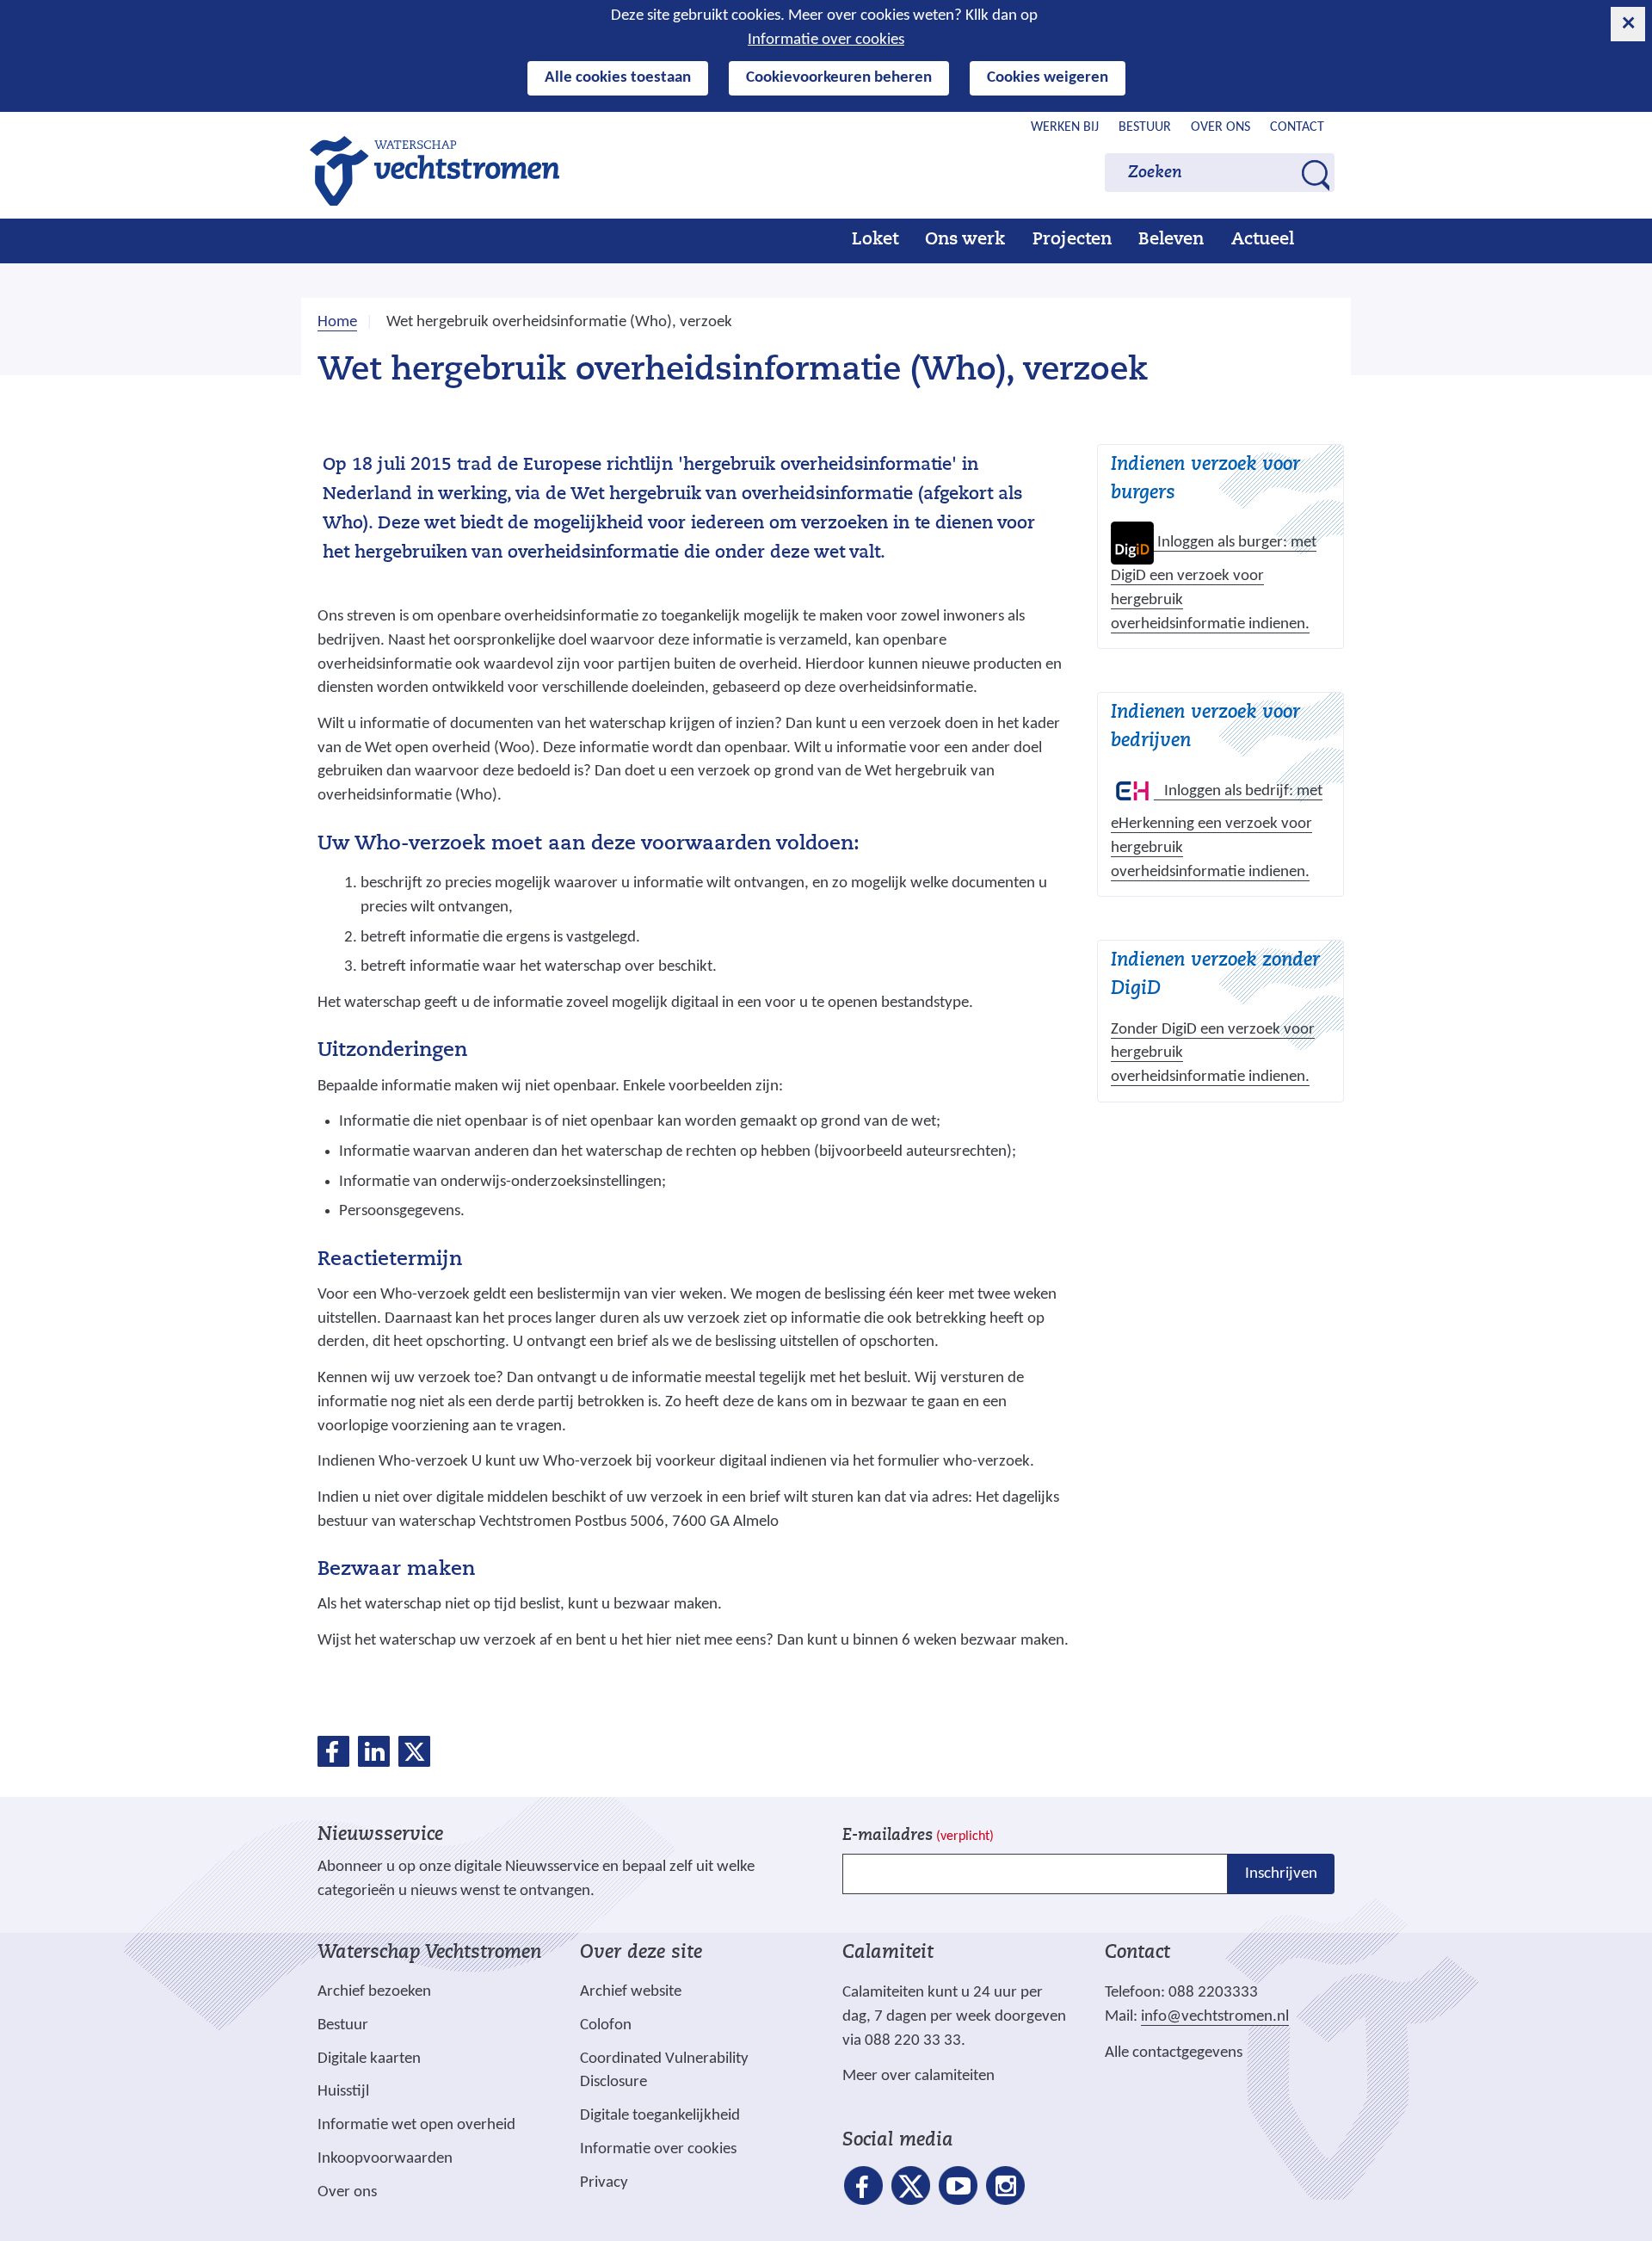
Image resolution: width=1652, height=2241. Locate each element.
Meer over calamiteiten (918, 2076)
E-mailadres (918, 1836)
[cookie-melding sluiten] (1628, 24)
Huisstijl (343, 2092)
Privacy (604, 2183)
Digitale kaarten (369, 2059)
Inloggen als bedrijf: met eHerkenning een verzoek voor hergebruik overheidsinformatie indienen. (1217, 832)
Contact (1297, 127)
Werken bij (1065, 127)
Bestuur (1145, 127)
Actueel (1263, 240)
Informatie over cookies (826, 40)
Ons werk (965, 240)
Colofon (606, 2025)
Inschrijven (1281, 1874)
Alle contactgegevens (1174, 2053)
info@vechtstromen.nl (1215, 2017)
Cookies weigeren (1048, 78)
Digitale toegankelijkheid (660, 2116)
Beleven (1171, 240)
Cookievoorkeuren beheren (839, 78)
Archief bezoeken (374, 1992)
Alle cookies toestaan (618, 78)
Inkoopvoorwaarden (385, 2159)
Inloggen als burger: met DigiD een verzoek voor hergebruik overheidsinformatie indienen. (1214, 583)
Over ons (1221, 127)
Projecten (1072, 240)
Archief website (631, 1992)
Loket (875, 240)
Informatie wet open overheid (416, 2126)
